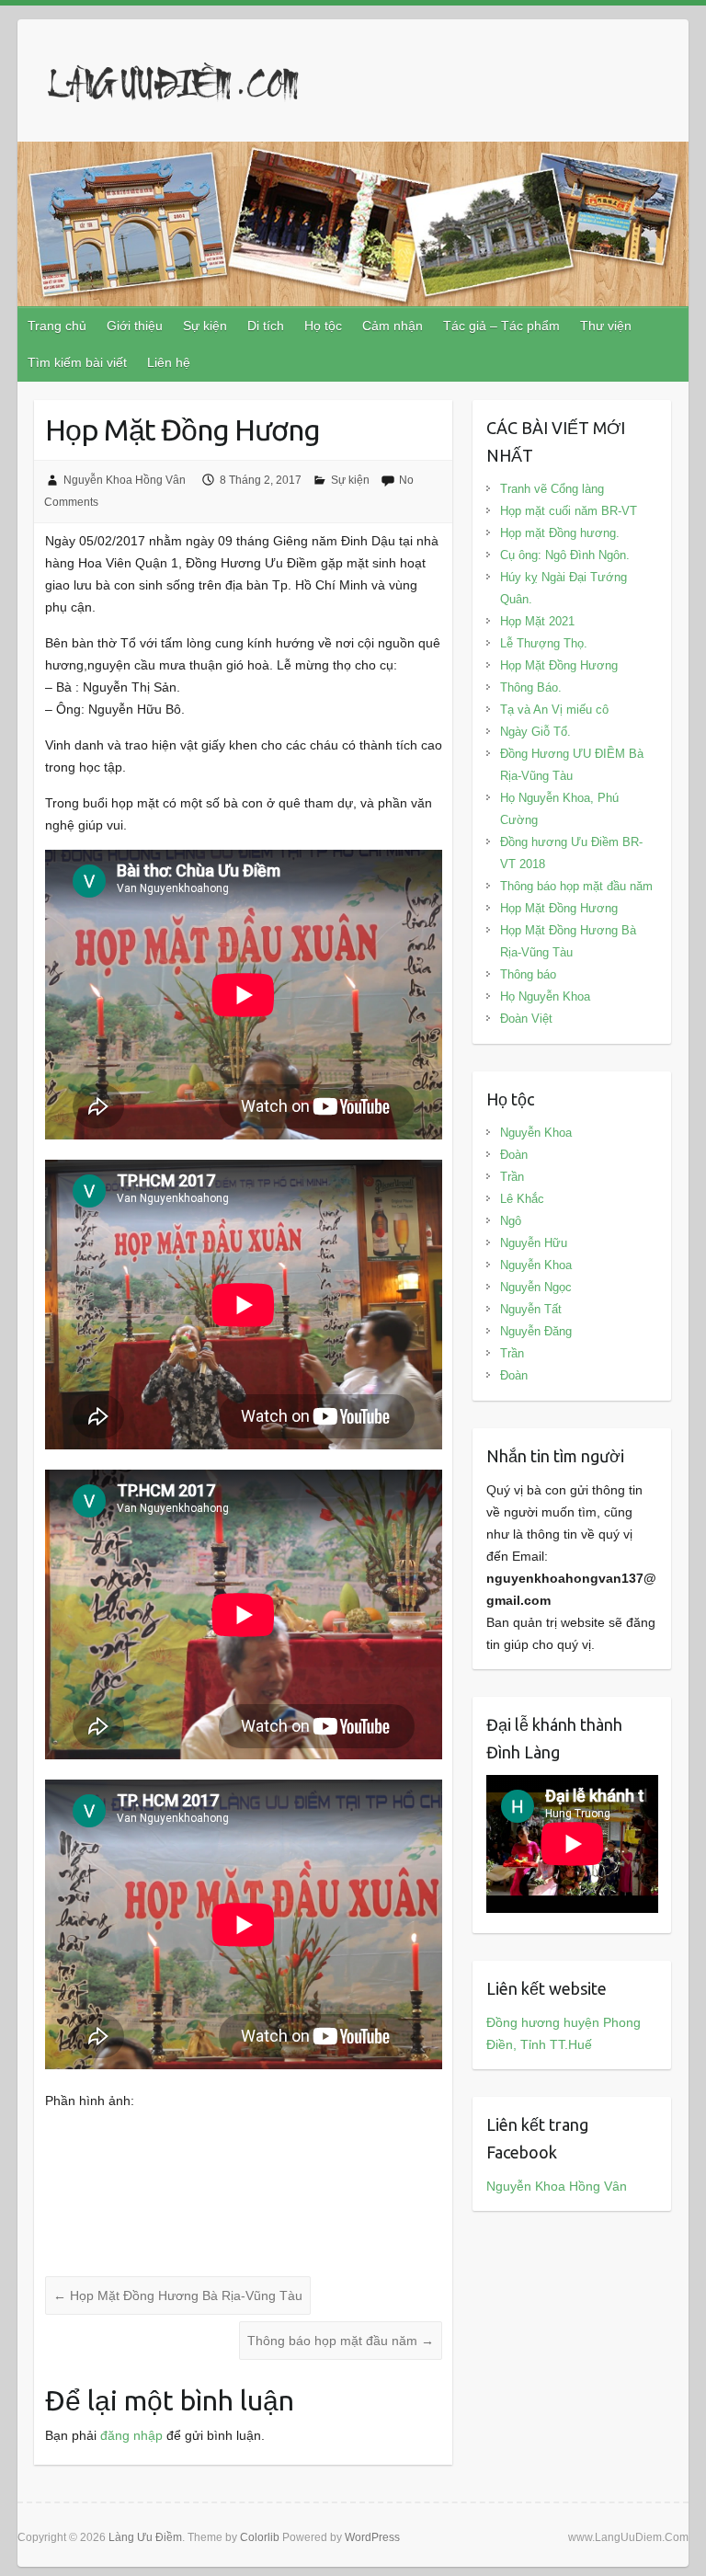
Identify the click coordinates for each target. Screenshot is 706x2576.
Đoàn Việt (526, 1019)
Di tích (266, 326)
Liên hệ (169, 362)
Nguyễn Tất (531, 1309)
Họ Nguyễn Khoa (545, 996)
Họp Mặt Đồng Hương (559, 665)
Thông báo (528, 974)
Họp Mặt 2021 (537, 621)
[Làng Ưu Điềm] (174, 86)
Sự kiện (205, 326)
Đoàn (514, 1155)
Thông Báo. (531, 687)
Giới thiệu (135, 326)
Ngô (511, 1221)
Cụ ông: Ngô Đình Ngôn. (565, 555)
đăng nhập (131, 2435)
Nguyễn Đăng (536, 1331)
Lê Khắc (522, 1199)
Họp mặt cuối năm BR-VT (569, 511)
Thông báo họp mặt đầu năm (341, 2341)
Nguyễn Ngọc (536, 1287)
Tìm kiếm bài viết (77, 362)
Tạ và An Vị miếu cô (554, 710)
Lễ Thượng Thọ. (544, 643)
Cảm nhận (393, 326)
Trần (512, 1177)
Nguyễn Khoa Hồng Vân (125, 480)
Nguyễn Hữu (534, 1243)
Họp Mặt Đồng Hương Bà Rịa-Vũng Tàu (178, 2296)
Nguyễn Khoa (536, 1133)
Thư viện (606, 326)
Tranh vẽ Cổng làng (552, 489)
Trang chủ (57, 326)
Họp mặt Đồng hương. (560, 533)
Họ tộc (323, 326)
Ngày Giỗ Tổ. (535, 732)
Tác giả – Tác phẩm (501, 326)
